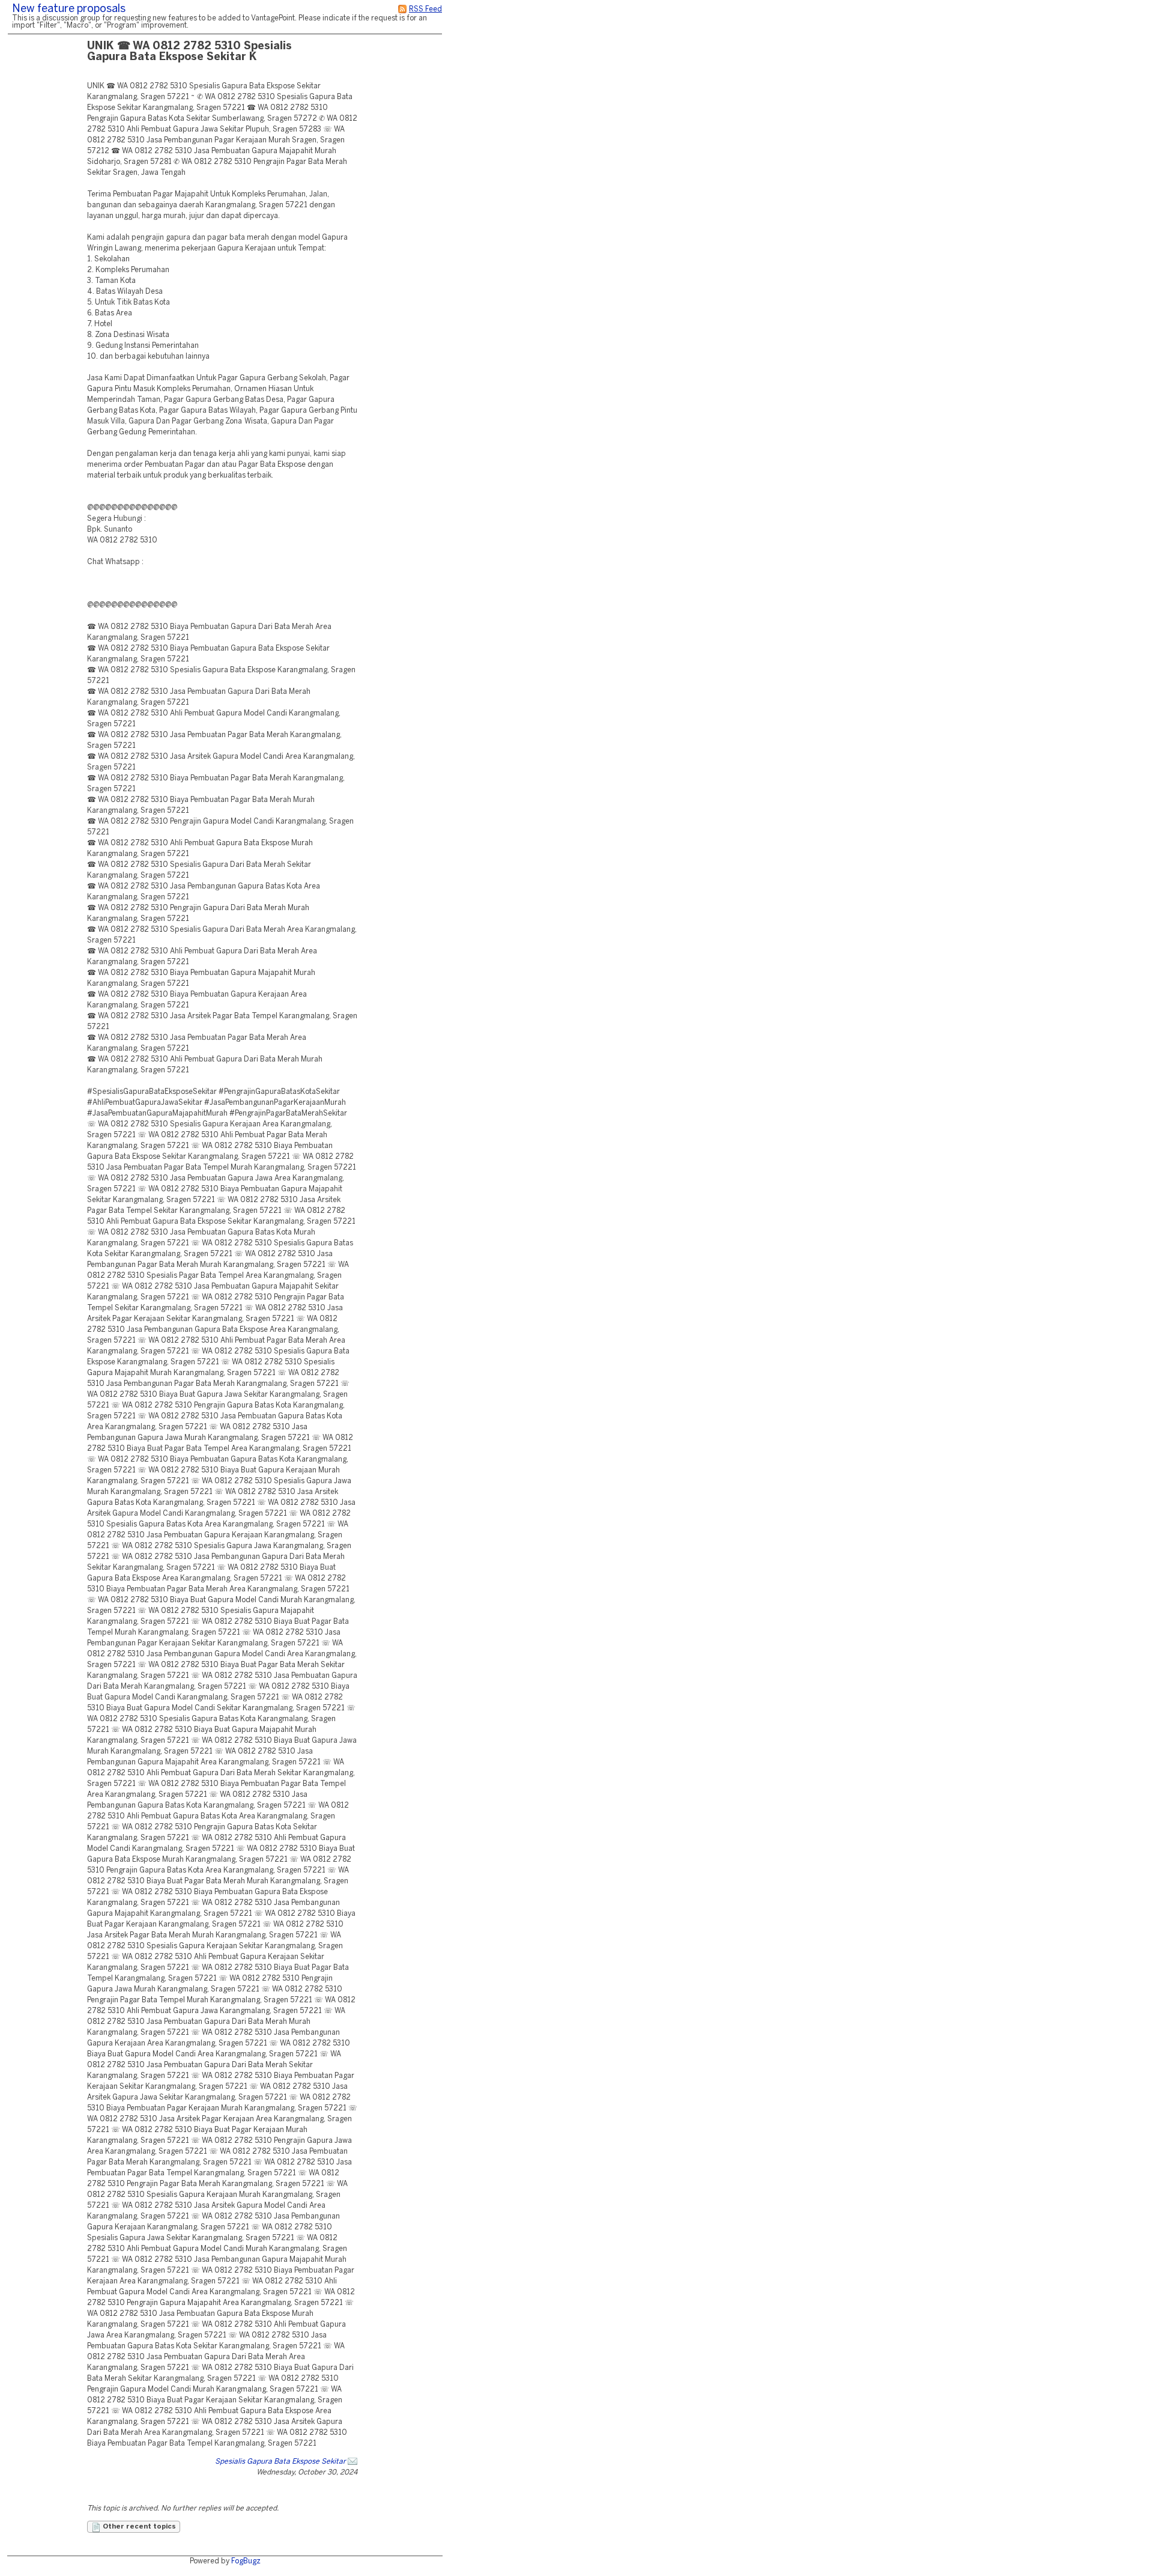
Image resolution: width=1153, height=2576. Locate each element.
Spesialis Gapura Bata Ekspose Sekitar (280, 2462)
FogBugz (246, 2561)
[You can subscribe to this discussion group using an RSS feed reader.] (402, 9)
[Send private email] (353, 2462)
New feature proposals (69, 9)
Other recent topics (138, 2527)
